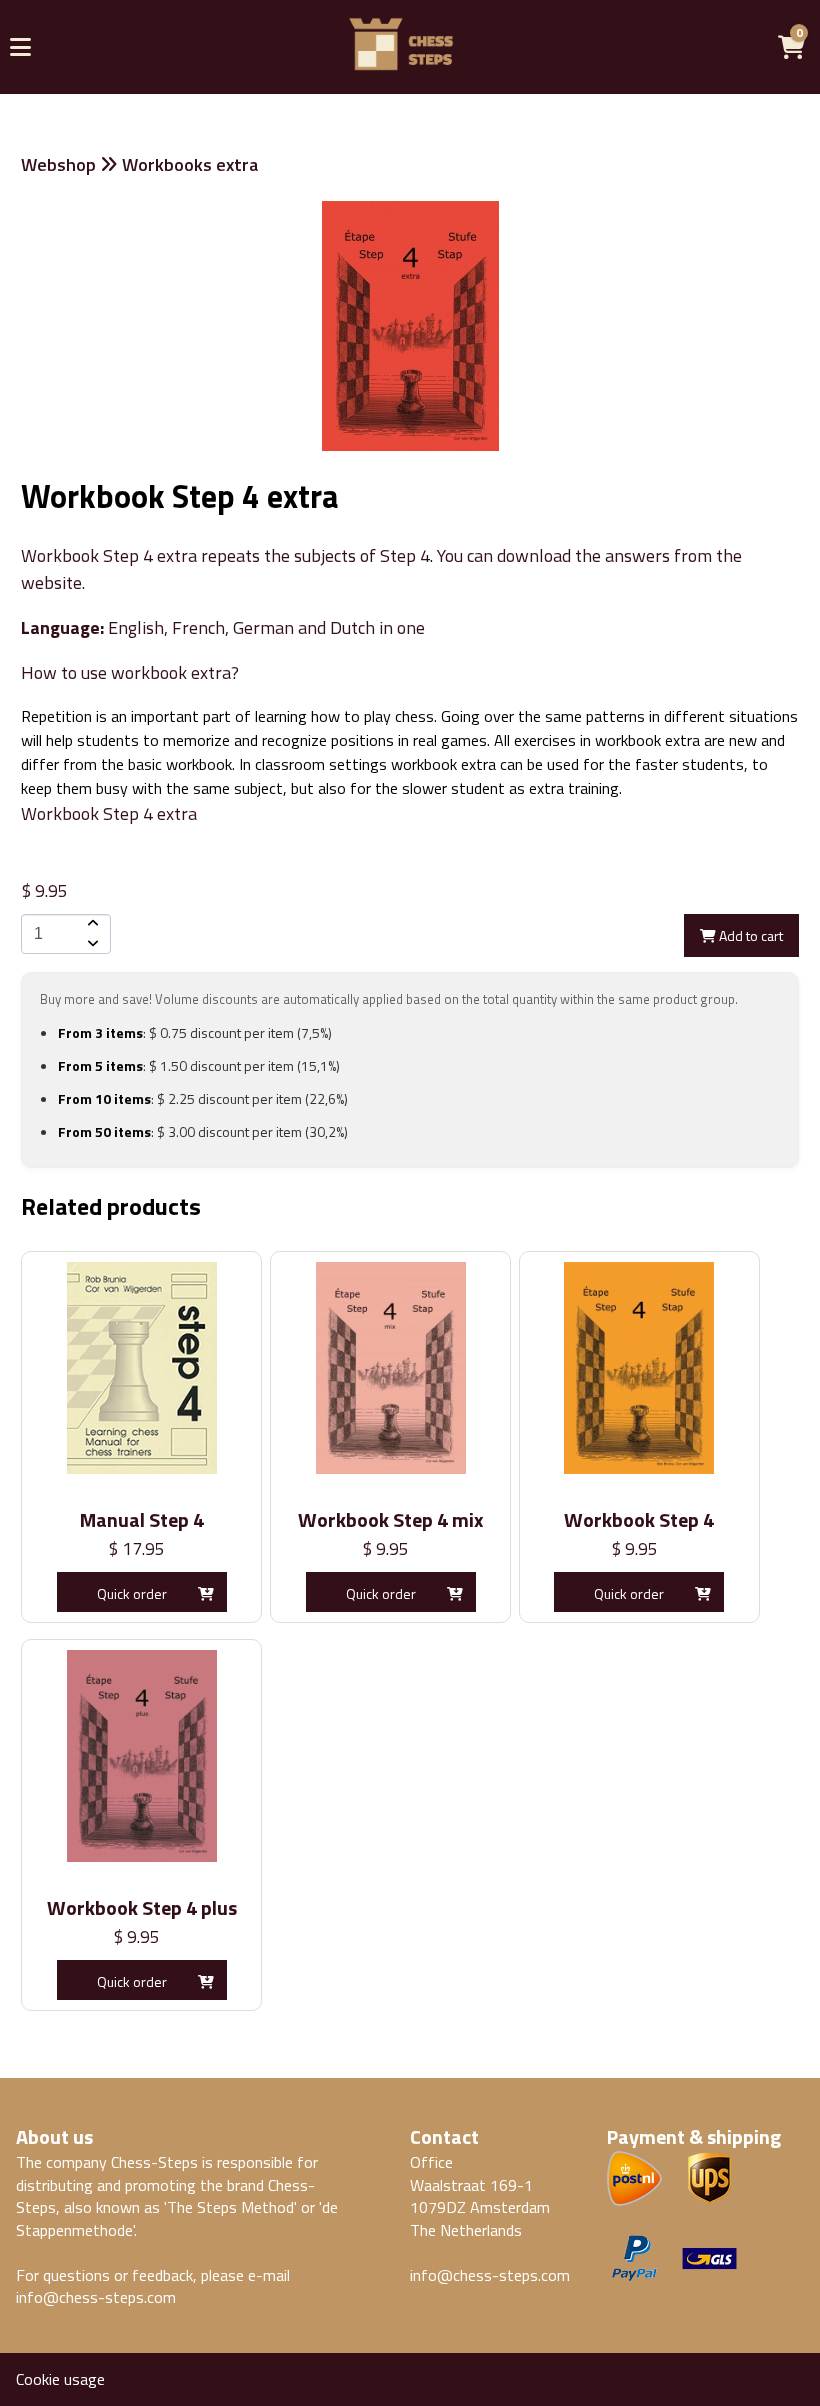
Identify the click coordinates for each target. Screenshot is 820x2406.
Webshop (58, 164)
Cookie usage (60, 2379)
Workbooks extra (190, 164)
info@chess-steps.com (96, 2297)
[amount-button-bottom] (91, 944)
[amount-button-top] (91, 924)
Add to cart (749, 935)
